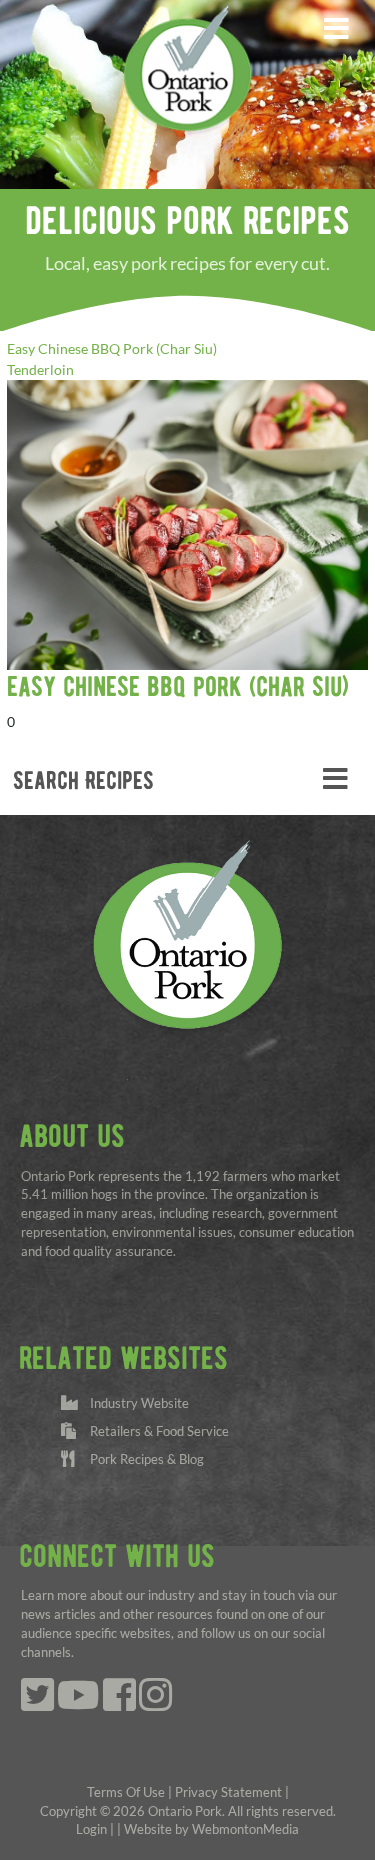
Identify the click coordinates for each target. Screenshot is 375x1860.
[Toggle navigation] (336, 29)
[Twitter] (37, 1704)
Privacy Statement (228, 1792)
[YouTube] (78, 1704)
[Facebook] (119, 1704)
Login (91, 1829)
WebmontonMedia (245, 1829)
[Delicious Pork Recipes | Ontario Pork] (187, 66)
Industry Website (136, 1403)
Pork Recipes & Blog (144, 1459)
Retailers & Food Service (156, 1431)
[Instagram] (155, 1704)
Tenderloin (40, 369)
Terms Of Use (126, 1792)
